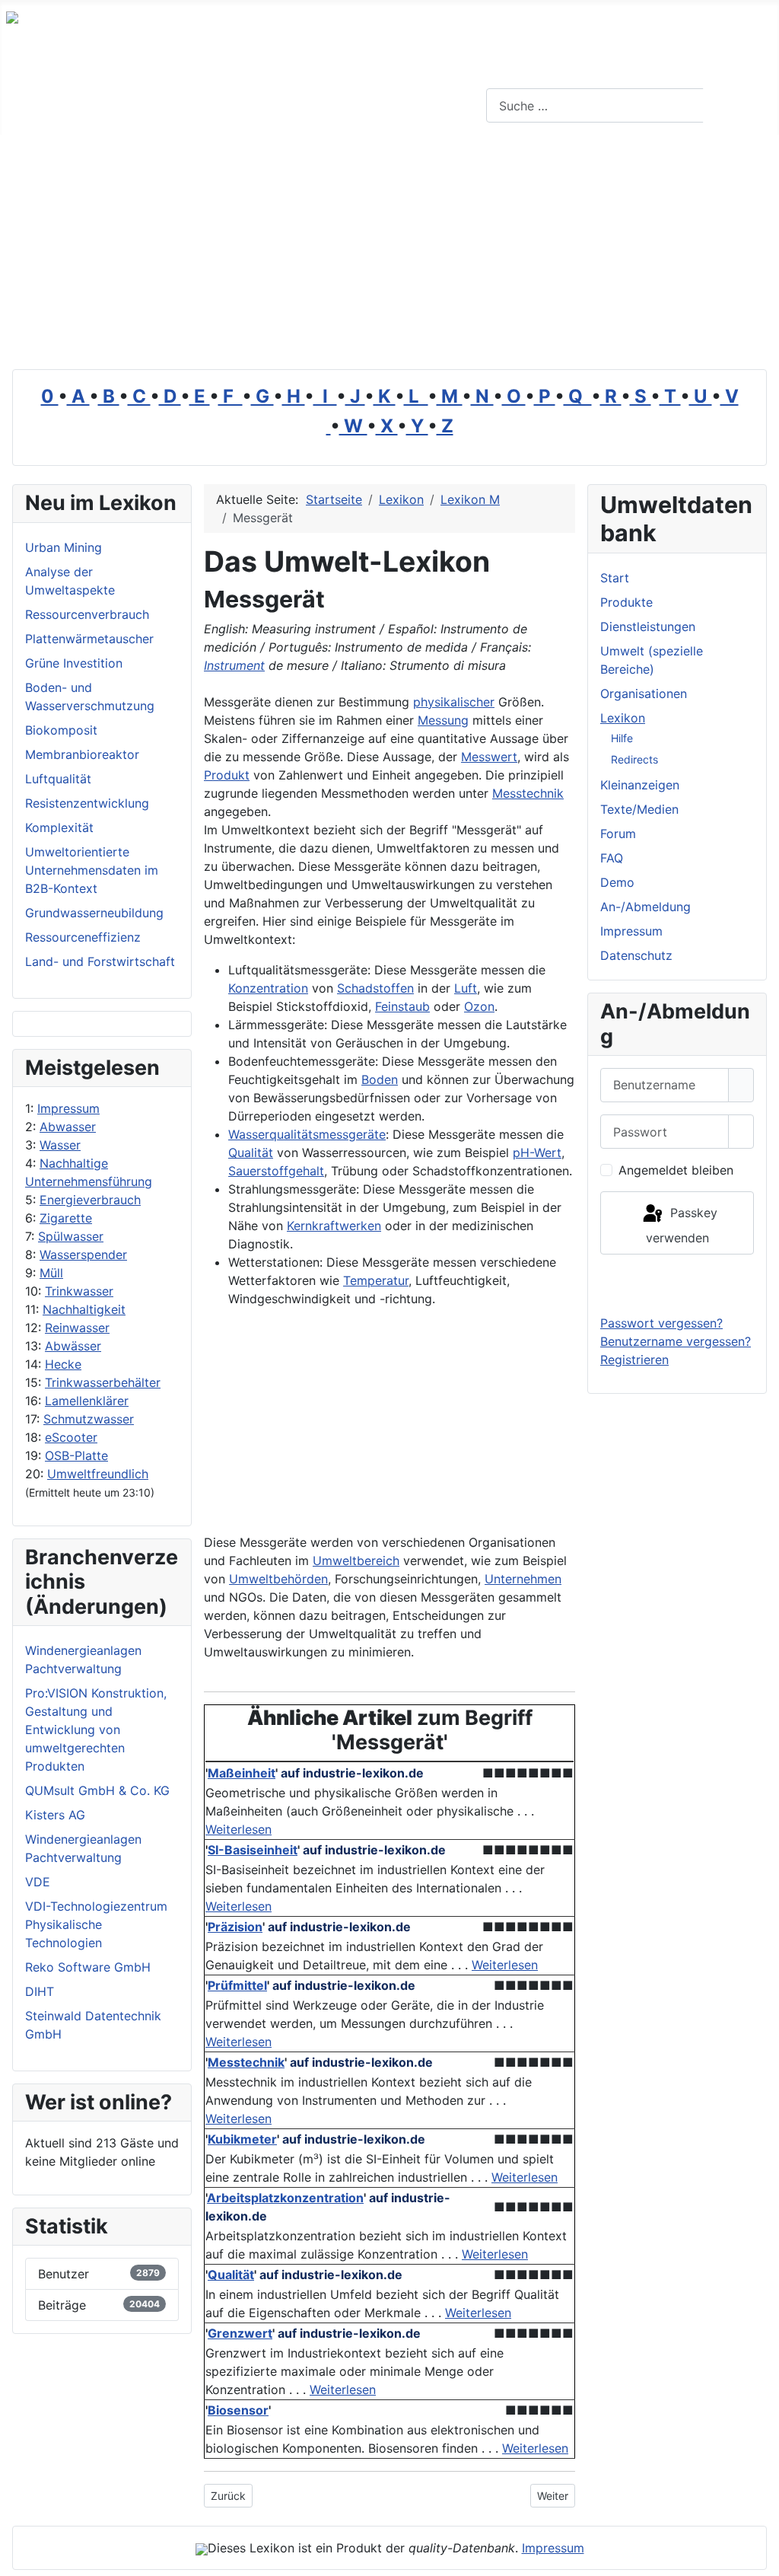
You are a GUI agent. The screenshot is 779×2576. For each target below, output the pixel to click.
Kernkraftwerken (334, 1226)
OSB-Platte (76, 1455)
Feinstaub (402, 1006)
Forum (618, 834)
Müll (51, 1273)
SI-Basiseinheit (253, 1850)
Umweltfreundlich (98, 1474)
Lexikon (623, 718)
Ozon (479, 1006)
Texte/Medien (639, 809)
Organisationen (644, 693)
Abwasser (68, 1127)
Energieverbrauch (90, 1200)
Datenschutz (636, 955)
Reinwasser (77, 1328)
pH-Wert (537, 1153)
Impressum (68, 1108)
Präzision (235, 1927)
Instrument (234, 665)
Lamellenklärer (87, 1401)
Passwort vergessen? (661, 1323)
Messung (443, 720)
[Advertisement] (389, 249)
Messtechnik (528, 793)
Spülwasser (71, 1236)
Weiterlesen (238, 1829)
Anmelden (677, 1284)
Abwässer (73, 1346)
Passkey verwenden (682, 1225)
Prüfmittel (237, 1985)
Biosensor (238, 2410)
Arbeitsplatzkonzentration (285, 2198)
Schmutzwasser (89, 1419)
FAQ (612, 858)
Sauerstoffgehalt (276, 1171)
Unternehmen (523, 1579)
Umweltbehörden (278, 1579)
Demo (617, 882)
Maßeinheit (242, 1773)
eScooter (71, 1437)
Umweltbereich (356, 1561)
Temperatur (376, 1280)
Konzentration (268, 988)
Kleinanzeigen (640, 785)
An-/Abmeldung (645, 907)
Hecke (63, 1364)
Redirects (634, 759)
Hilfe (622, 738)
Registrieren (634, 1360)
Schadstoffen (375, 988)
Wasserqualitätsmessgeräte (307, 1134)
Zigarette (66, 1218)
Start (615, 578)
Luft (466, 988)
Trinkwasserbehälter (103, 1382)
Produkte (626, 602)
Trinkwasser (79, 1291)
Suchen (739, 106)
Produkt (227, 775)
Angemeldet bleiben (676, 1170)
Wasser (60, 1145)
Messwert (489, 757)
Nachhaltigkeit (84, 1309)
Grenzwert (240, 2333)
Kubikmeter (242, 2139)
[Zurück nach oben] (760, 2557)
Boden (380, 1079)
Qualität (251, 1153)
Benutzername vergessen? (676, 1341)
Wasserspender (83, 1255)
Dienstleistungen (648, 626)
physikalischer (454, 702)
